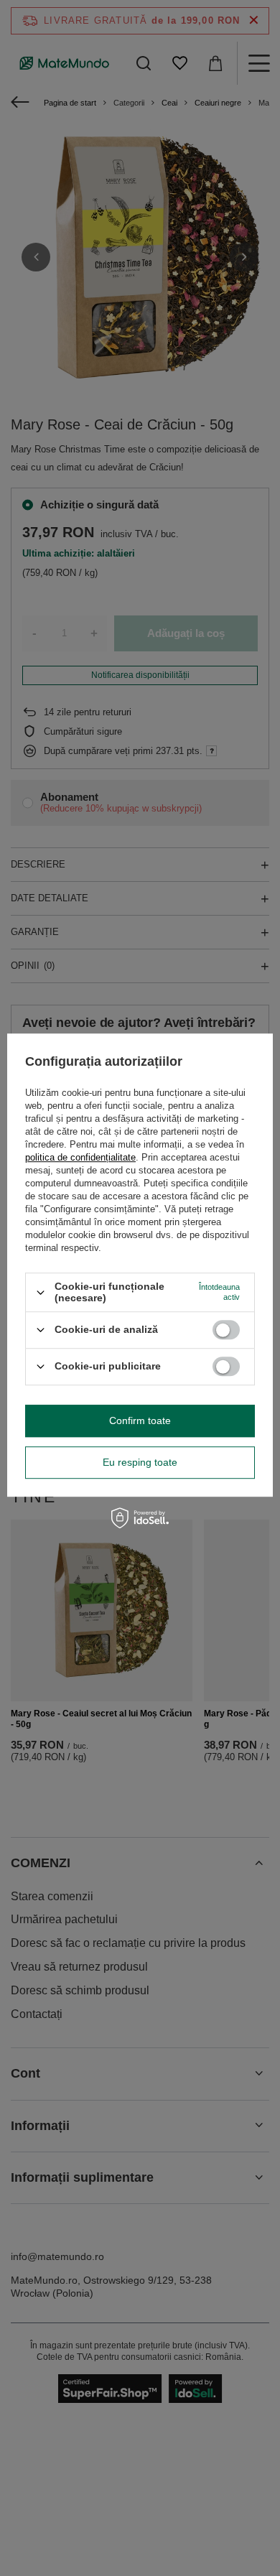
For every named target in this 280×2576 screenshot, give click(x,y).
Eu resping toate (140, 1462)
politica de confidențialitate (80, 1158)
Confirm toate (140, 1420)
